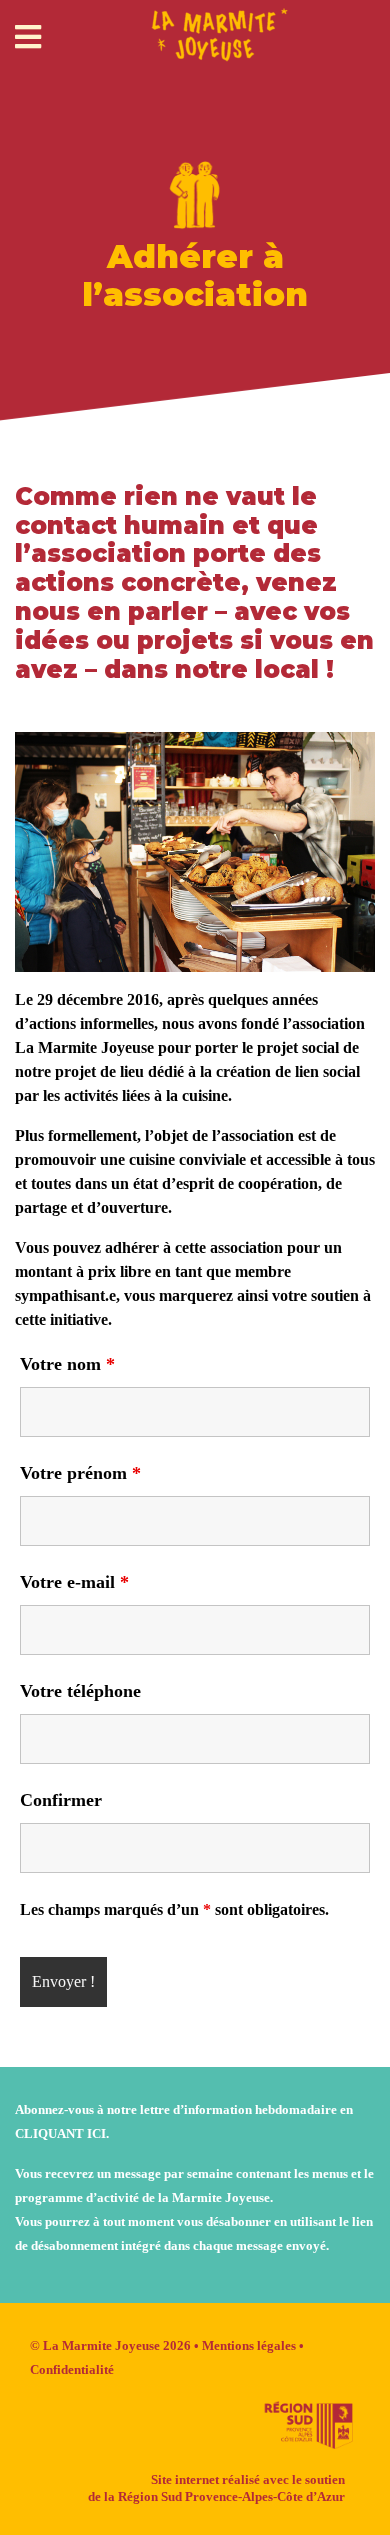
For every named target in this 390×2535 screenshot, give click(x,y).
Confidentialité (72, 2369)
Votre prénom (80, 1473)
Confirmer (61, 1800)
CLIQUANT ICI (60, 2133)
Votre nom (67, 1364)
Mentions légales (249, 2345)
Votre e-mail (74, 1582)
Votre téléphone (80, 1691)
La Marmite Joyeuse (101, 2345)
